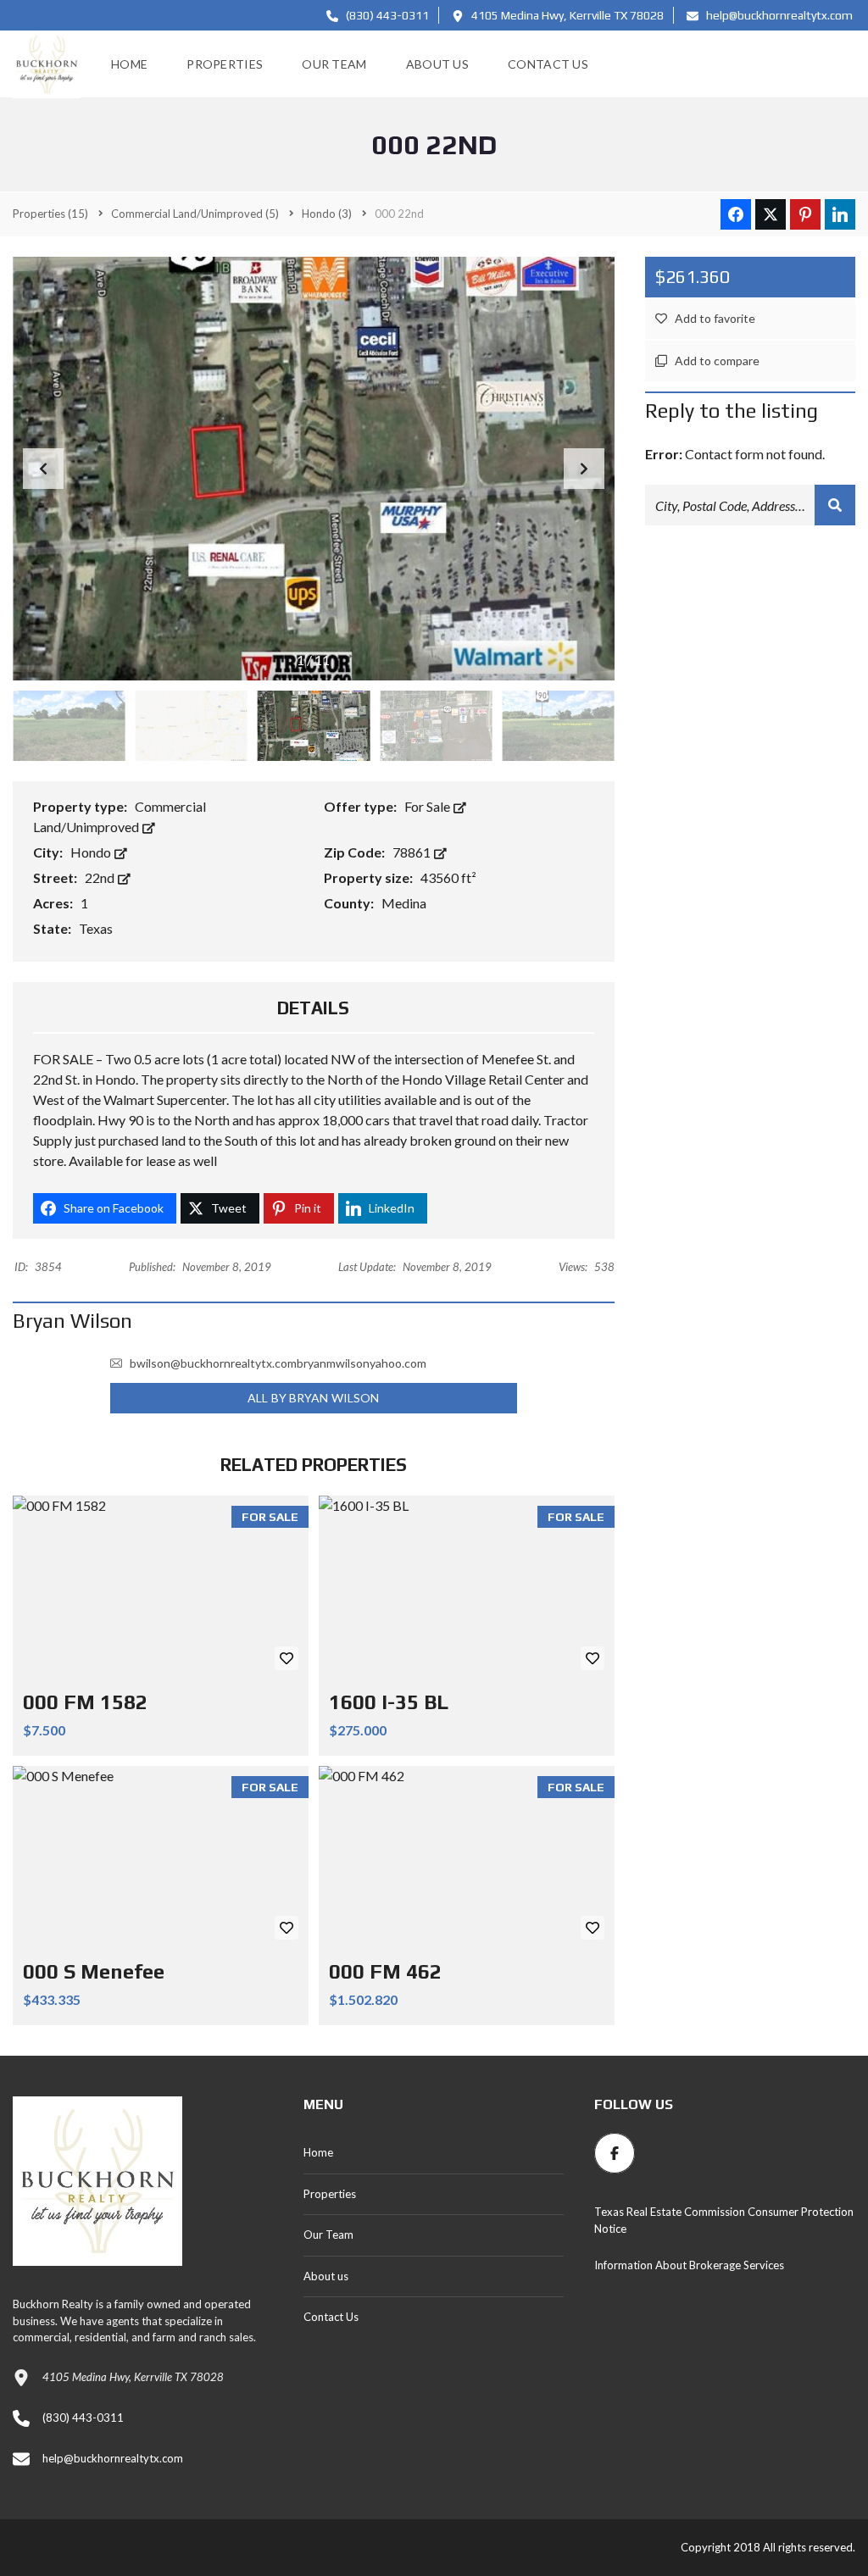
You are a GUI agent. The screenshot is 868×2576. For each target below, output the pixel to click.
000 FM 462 (385, 1971)
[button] (584, 469)
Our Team (328, 2235)
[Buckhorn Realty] (47, 64)
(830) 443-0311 (386, 15)
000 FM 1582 (85, 1702)
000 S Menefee (94, 1971)
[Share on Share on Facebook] (736, 214)
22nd (101, 877)
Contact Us (331, 2317)
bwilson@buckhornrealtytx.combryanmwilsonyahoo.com (278, 1363)
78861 (413, 852)
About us (326, 2276)
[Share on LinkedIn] (840, 214)
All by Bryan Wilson (313, 1398)
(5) (195, 214)
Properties (330, 2194)
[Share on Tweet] (771, 214)
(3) (327, 214)
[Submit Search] (835, 505)
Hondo (92, 852)
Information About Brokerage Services (689, 2265)
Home (318, 2152)
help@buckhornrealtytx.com (778, 15)
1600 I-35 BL (389, 1702)
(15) (50, 214)
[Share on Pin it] (805, 214)
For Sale (428, 806)
